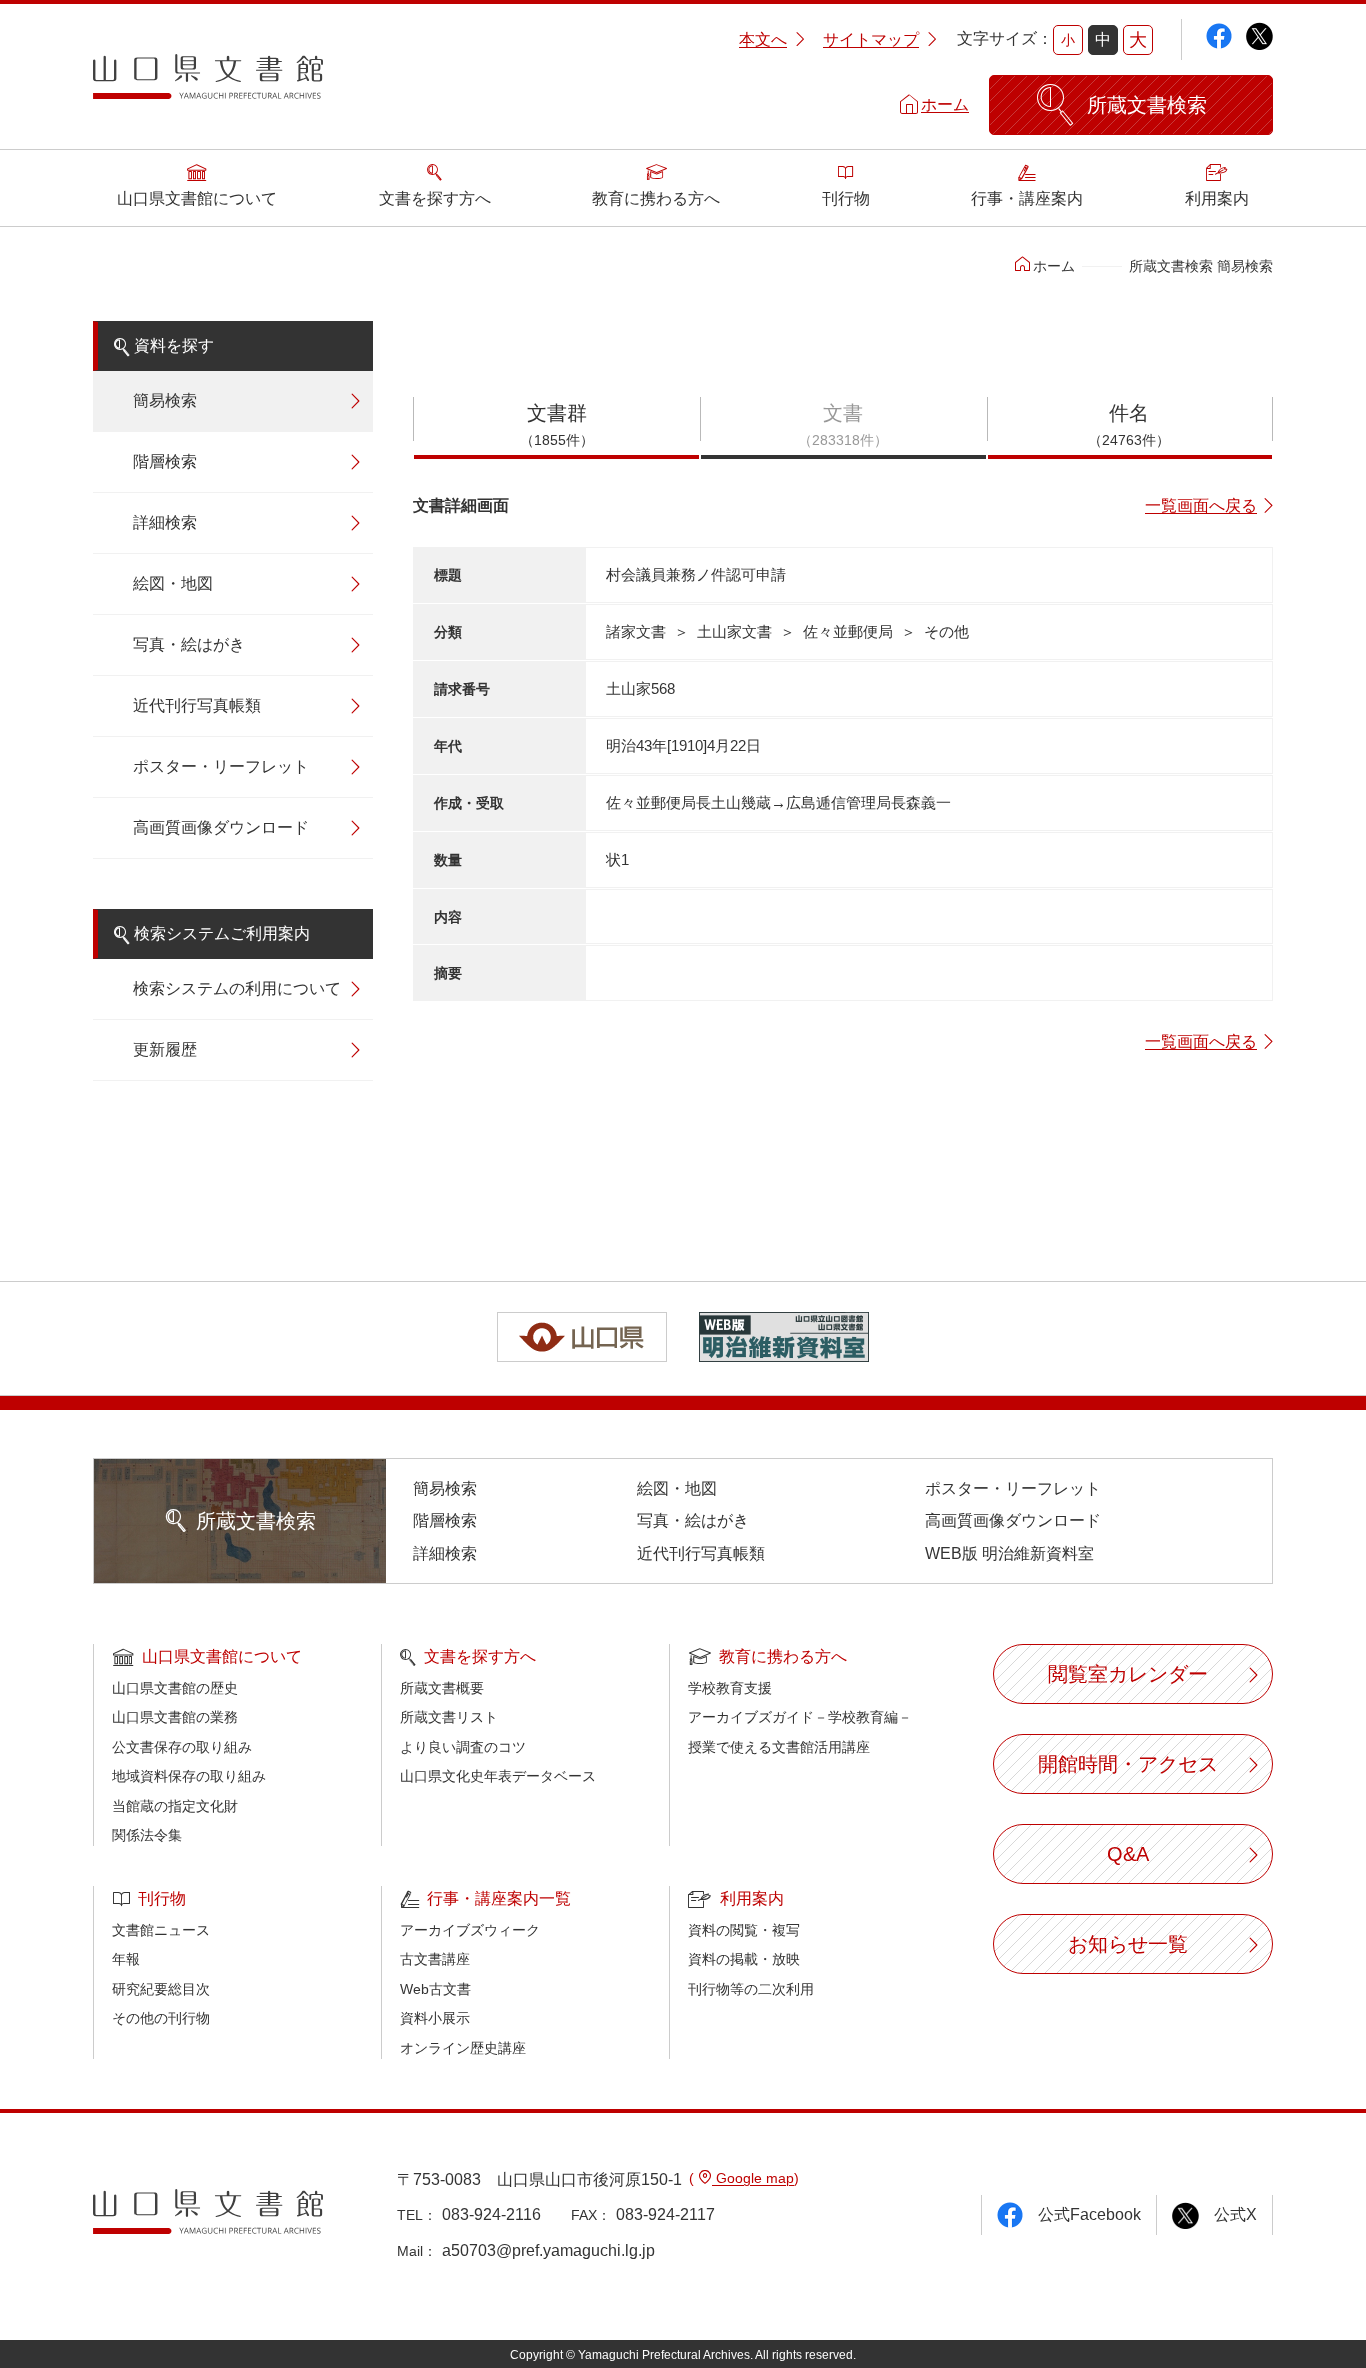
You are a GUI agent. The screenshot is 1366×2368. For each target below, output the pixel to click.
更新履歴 (165, 1049)
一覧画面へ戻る (1201, 505)
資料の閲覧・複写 (744, 1930)
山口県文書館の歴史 (175, 1688)
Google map (753, 2178)
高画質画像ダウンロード (221, 827)
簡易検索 (165, 400)
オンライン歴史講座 (463, 2048)
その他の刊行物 (161, 2018)
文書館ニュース (161, 1930)
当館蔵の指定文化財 (175, 1806)
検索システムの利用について (237, 988)
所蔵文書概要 (442, 1688)
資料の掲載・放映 (744, 1959)
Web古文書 (435, 1989)
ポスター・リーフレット (221, 766)
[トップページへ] (208, 84)
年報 (126, 1959)
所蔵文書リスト (449, 1717)
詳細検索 (165, 522)
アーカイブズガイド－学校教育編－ (800, 1717)
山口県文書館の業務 (175, 1717)
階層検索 (165, 461)
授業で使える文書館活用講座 (779, 1747)
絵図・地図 (173, 583)
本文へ (763, 39)
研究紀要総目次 (161, 1989)
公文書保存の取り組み (182, 1747)
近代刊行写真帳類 (197, 705)
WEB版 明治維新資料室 (1009, 1553)
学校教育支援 (730, 1688)
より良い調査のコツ (463, 1747)
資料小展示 (435, 2018)
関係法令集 (147, 1835)
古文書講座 (435, 1959)
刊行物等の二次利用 (751, 1989)
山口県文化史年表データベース (498, 1776)
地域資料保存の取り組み (189, 1776)
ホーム (945, 104)
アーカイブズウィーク (470, 1930)
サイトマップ (871, 39)
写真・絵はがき (189, 644)
